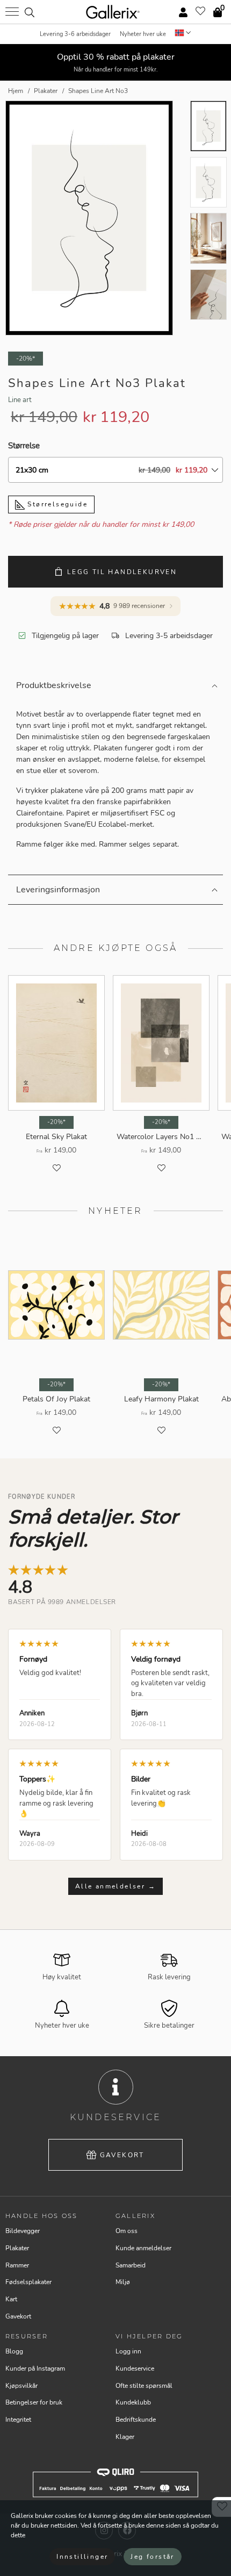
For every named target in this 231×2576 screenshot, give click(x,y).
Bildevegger (23, 2231)
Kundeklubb (133, 2402)
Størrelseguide (56, 504)
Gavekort (122, 2155)
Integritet (18, 2420)
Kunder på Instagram (35, 2369)
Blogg (14, 2351)
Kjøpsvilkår (21, 2386)
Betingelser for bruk (34, 2402)
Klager (125, 2437)
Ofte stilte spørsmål (144, 2386)
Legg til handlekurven (122, 572)
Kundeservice (135, 2369)
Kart (11, 2299)
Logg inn (128, 2351)
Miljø (123, 2282)
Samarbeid (131, 2265)
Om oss (127, 2231)
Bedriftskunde (136, 2420)
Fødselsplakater (28, 2282)
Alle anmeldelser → (115, 1886)
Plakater (17, 2248)
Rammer (17, 2265)
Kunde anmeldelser (143, 2248)
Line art (20, 400)
